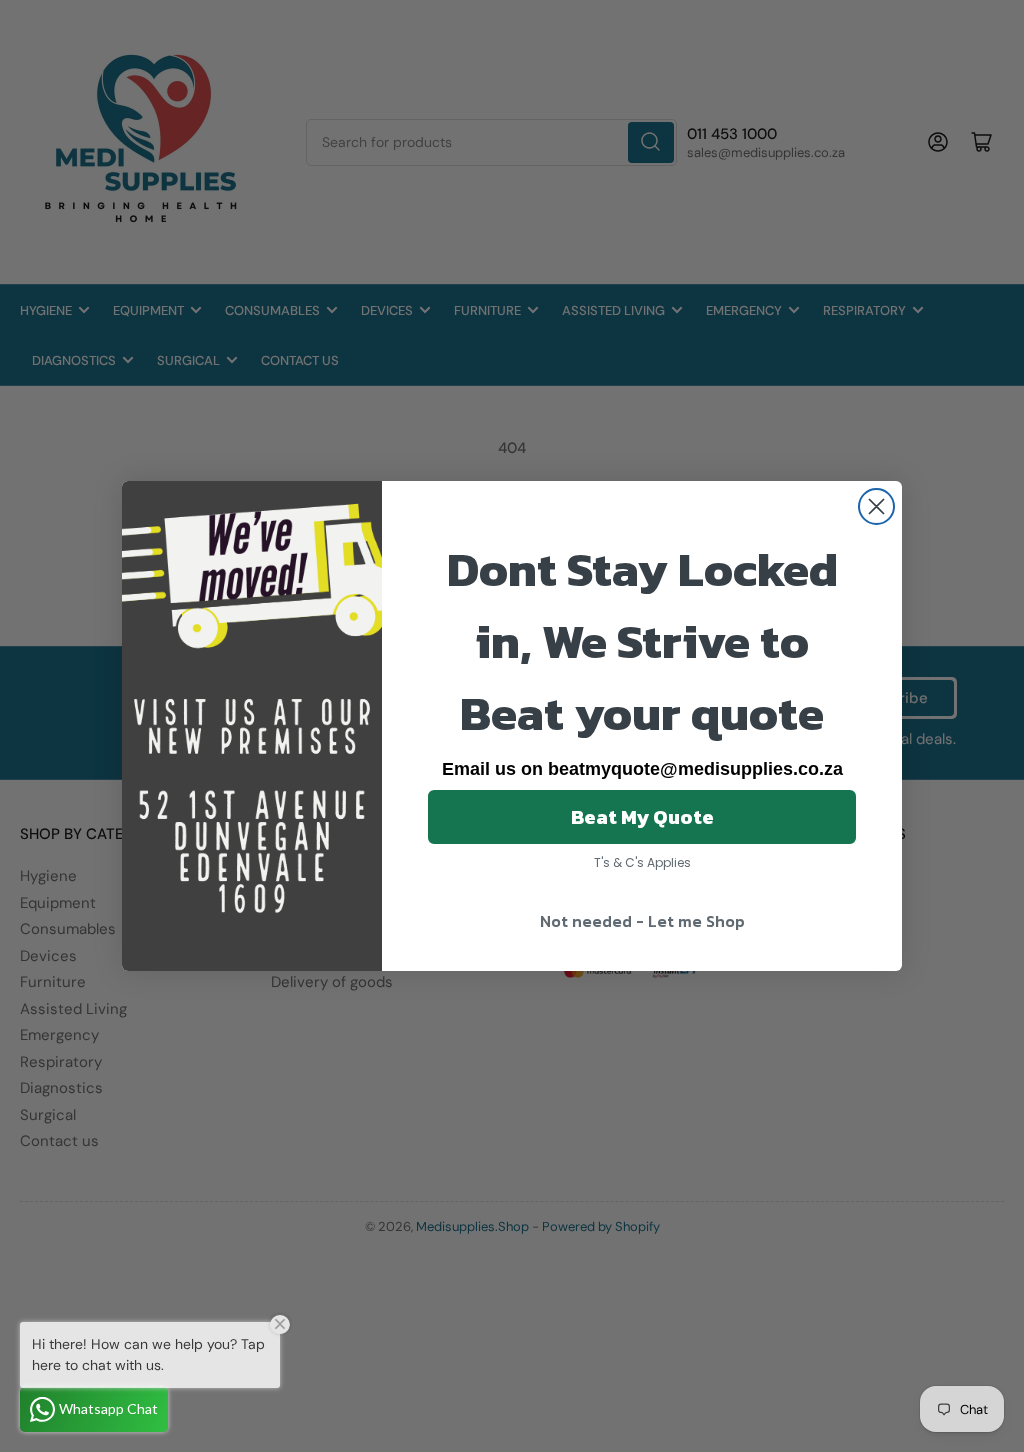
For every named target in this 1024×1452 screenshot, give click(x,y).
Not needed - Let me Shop (642, 921)
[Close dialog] (876, 506)
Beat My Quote (642, 817)
